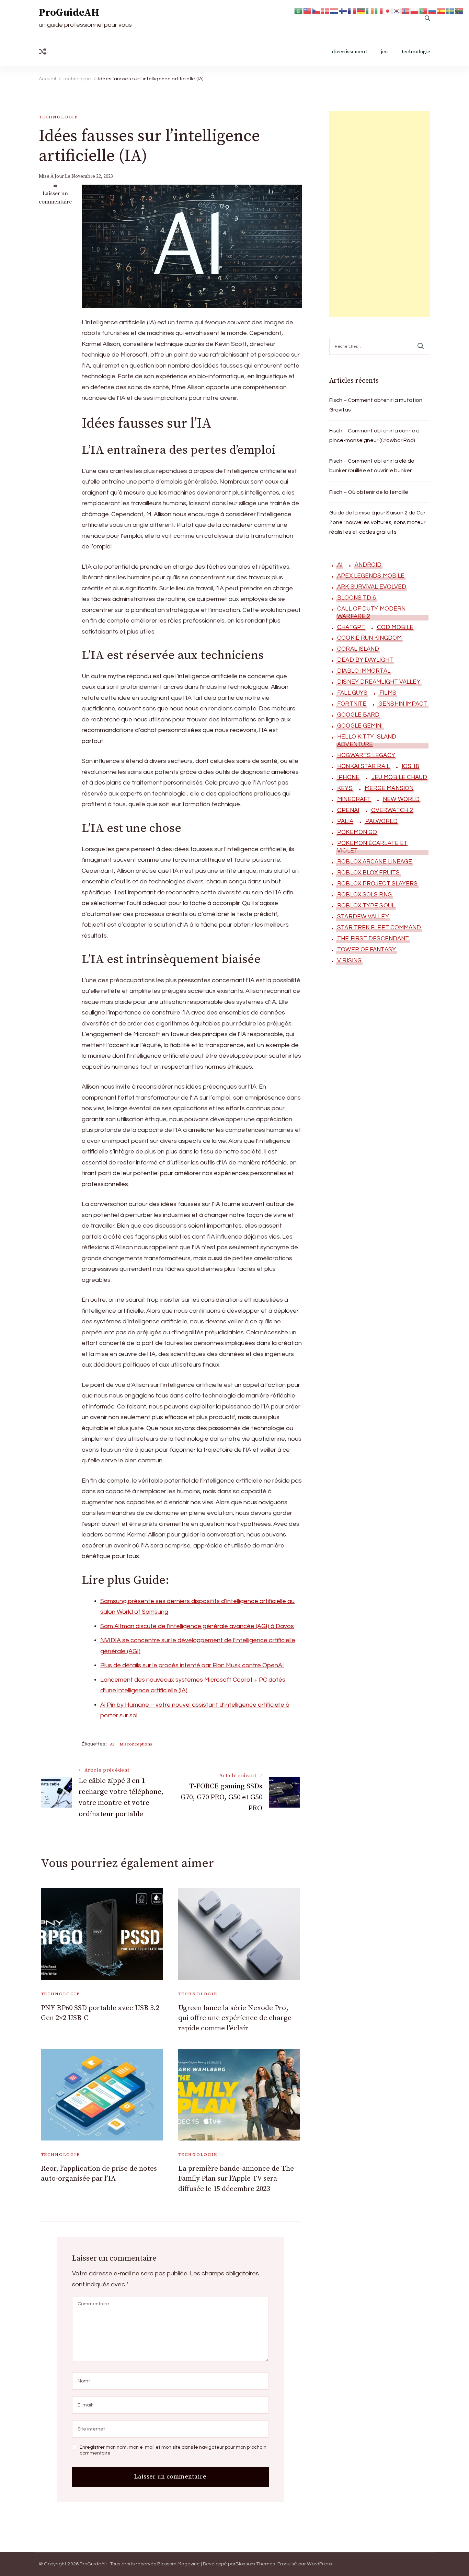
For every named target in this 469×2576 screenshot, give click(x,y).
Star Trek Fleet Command (379, 928)
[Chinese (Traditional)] (308, 10)
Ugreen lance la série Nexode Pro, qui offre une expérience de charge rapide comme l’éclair (235, 2018)
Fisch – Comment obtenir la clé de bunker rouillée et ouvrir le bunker (372, 466)
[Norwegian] (406, 10)
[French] (352, 10)
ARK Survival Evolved (372, 587)
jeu (384, 52)
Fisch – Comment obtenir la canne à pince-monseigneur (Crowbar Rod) (374, 436)
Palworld (381, 821)
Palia (345, 821)
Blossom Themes (255, 2564)
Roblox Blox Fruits (368, 873)
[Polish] (415, 10)
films (388, 693)
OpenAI (348, 810)
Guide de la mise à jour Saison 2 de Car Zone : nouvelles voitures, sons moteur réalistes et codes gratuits (377, 522)
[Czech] (317, 10)
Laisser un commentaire (55, 198)
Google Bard (358, 715)
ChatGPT (351, 627)
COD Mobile (395, 627)
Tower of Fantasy (367, 950)
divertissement (350, 52)
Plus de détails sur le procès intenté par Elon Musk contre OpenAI (192, 1665)
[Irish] (370, 10)
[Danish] (325, 10)
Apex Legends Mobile (371, 576)
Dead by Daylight (365, 660)
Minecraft (354, 799)
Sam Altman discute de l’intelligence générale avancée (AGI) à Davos (197, 1626)
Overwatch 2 (392, 810)
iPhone (348, 777)
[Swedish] (450, 10)
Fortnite (352, 704)
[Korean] (397, 10)
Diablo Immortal (364, 671)
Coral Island (358, 649)
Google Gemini (360, 726)
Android (368, 565)
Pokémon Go (357, 832)
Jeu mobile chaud (399, 777)
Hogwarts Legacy (366, 755)
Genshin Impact (403, 704)
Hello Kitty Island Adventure (367, 741)
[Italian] (379, 10)
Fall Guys (352, 693)
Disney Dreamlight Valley (379, 682)
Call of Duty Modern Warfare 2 (371, 613)
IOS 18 (410, 766)
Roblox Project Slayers (377, 884)
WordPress (319, 2564)
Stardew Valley (363, 917)
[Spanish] (442, 10)
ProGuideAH (69, 13)
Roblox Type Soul (366, 906)
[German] (361, 10)
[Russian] (433, 10)
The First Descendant (373, 939)
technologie (416, 52)
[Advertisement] (380, 214)
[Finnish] (343, 10)
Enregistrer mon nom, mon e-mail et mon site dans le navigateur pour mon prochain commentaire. (173, 2450)
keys (345, 788)
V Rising (349, 961)
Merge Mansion (389, 788)
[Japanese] (388, 10)
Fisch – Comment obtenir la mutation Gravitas (376, 405)
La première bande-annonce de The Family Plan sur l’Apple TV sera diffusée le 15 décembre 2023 (236, 2179)
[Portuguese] (424, 10)
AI (112, 1744)
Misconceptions (136, 1744)
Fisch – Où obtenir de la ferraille (369, 492)
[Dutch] (334, 10)
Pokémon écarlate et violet (372, 847)
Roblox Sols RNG (364, 895)
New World (401, 799)
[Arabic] (299, 10)
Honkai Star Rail (363, 766)
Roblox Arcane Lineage (375, 862)
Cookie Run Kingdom (369, 638)
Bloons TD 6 (356, 598)
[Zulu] (459, 10)
